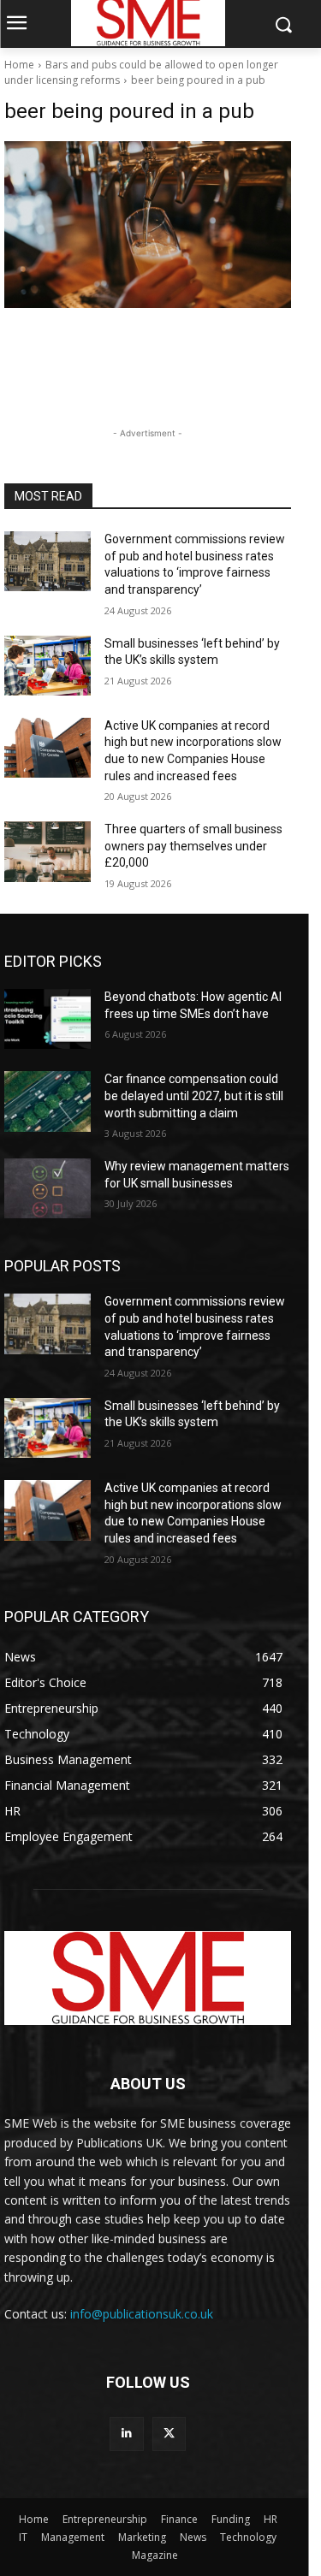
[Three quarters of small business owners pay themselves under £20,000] (48, 851)
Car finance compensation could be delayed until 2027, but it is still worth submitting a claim (194, 1096)
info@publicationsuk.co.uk (142, 2314)
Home (19, 65)
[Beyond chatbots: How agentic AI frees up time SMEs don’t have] (48, 1019)
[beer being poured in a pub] (148, 225)
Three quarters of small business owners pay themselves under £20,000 (193, 846)
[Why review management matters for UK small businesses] (48, 1188)
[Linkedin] (126, 2434)
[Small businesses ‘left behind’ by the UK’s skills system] (48, 666)
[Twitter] (169, 2434)
